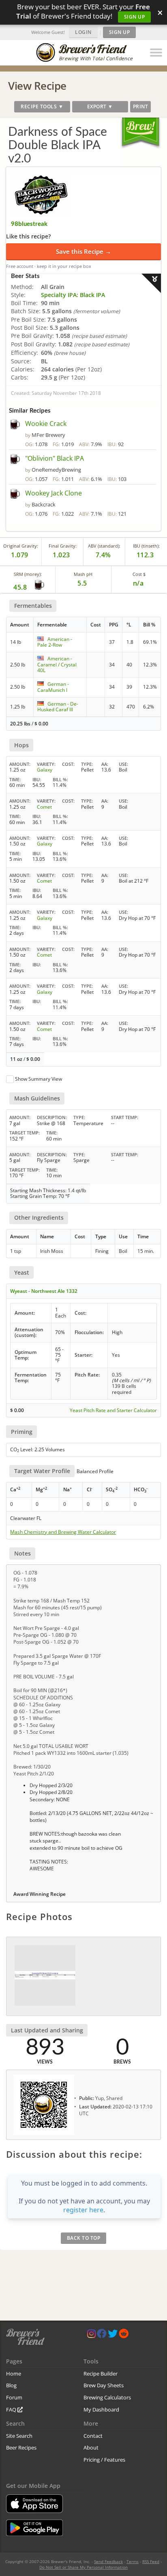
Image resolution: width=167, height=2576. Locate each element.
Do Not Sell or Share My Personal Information (83, 2567)
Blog (11, 2385)
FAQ (12, 2409)
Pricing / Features (104, 2460)
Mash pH (83, 574)
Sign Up (135, 17)
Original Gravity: (21, 546)
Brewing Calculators (107, 2397)
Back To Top (84, 2238)
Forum (14, 2397)
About (91, 2447)
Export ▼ (100, 106)
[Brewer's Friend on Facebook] (102, 2335)
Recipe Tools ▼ (42, 106)
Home (14, 2374)
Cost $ (139, 574)
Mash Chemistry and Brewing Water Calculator (63, 1532)
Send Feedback (108, 2561)
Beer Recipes (21, 2447)
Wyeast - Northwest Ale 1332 (44, 1291)
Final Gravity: (63, 546)
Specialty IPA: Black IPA (73, 295)
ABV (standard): (104, 546)
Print (141, 106)
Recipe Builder (101, 2374)
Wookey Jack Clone (54, 493)
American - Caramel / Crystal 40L (57, 664)
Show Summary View (39, 1079)
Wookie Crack (46, 424)
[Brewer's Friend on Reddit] (124, 2335)
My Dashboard (101, 2409)
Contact (93, 2436)
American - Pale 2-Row (55, 642)
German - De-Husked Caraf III (58, 707)
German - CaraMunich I (53, 687)
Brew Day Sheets (104, 2385)
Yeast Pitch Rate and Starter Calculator (113, 1410)
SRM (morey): (28, 574)
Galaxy (45, 770)
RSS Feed (151, 2561)
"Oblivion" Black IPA (55, 458)
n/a (138, 583)
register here (83, 2210)
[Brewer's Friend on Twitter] (113, 2335)
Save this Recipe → (83, 251)
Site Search (19, 2436)
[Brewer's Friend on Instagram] (91, 2335)
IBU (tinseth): (146, 546)
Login (83, 32)
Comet (44, 807)
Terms (133, 2561)
